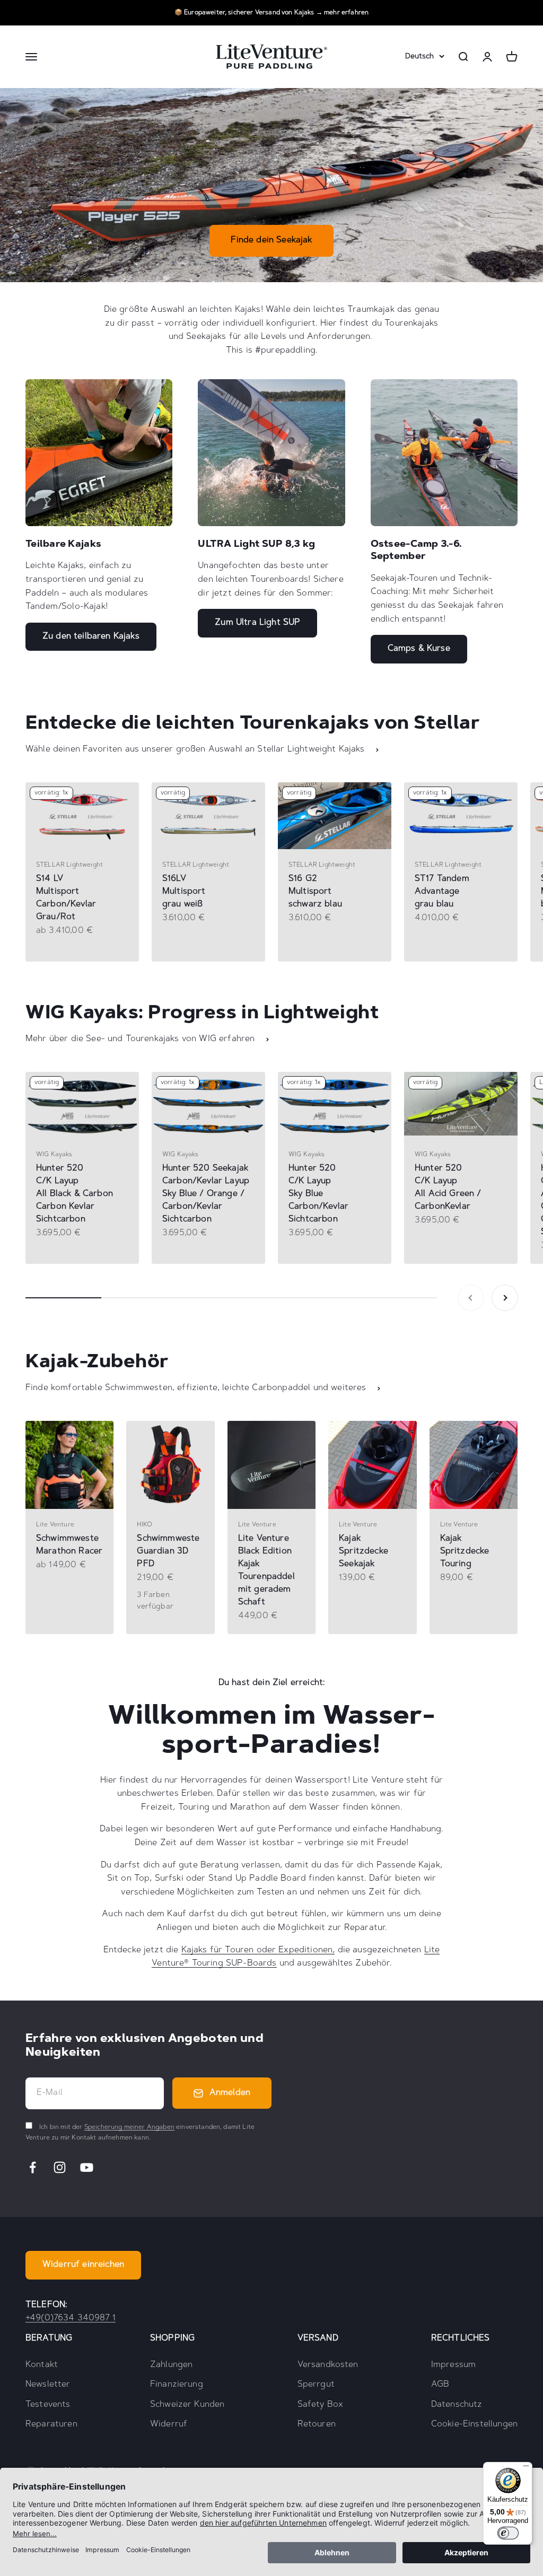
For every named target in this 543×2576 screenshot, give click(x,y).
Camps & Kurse (419, 649)
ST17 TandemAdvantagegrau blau (442, 892)
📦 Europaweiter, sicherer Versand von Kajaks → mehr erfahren (271, 13)
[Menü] (526, 2468)
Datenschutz (457, 2405)
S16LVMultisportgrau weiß (184, 892)
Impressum (453, 2365)
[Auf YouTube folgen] (87, 2167)
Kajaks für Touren (218, 1950)
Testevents (48, 2405)
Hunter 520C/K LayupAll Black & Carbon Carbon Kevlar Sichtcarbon (75, 1194)
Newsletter (48, 2385)
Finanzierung (177, 2385)
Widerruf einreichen (83, 2265)
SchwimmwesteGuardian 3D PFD (168, 1551)
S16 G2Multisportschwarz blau (315, 892)
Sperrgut (316, 2385)
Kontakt (42, 2365)
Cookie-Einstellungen (474, 2424)
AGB (440, 2385)
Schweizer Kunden (187, 2405)
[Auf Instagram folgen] (60, 2167)
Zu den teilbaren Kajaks (91, 636)
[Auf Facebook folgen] (33, 2167)
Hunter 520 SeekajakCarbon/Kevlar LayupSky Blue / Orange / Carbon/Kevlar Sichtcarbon (206, 1194)
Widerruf (169, 2424)
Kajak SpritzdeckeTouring (465, 1551)
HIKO (144, 1525)
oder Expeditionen (293, 1950)
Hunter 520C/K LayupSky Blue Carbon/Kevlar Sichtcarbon (318, 1194)
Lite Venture (55, 1525)
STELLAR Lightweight (69, 865)
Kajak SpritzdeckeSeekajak (364, 1551)
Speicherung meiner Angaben (129, 2127)
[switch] (508, 2533)
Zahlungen (171, 2365)
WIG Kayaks (54, 1155)
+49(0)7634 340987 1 (71, 2318)
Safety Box (321, 2405)
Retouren (317, 2424)
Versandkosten (328, 2365)
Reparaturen (51, 2424)
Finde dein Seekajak (271, 240)
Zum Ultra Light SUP (257, 623)
